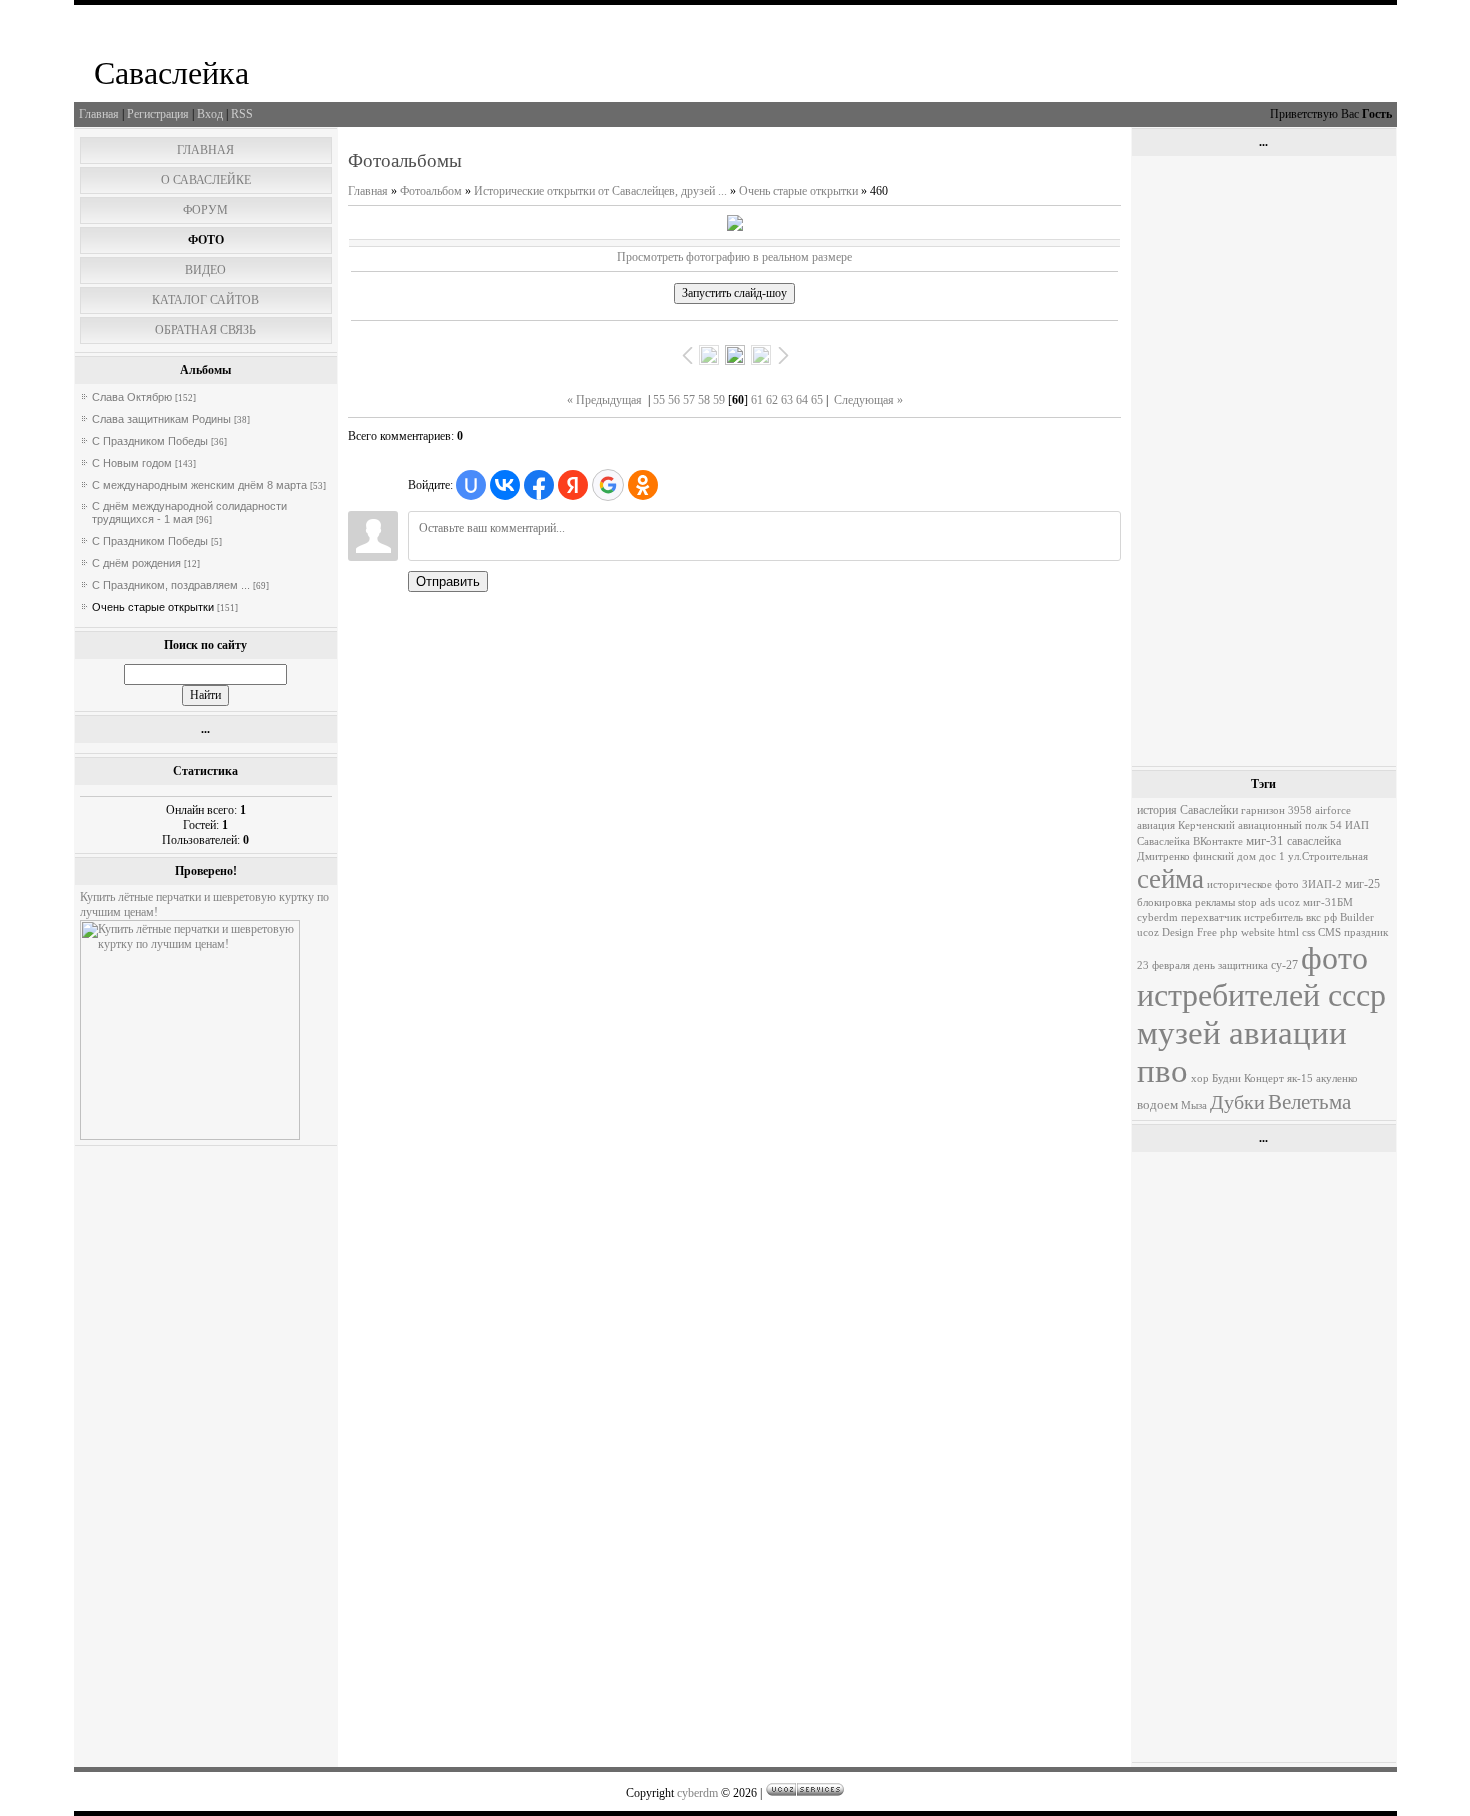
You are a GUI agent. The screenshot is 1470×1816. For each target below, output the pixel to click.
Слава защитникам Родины (161, 419)
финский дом (1224, 856)
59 (719, 400)
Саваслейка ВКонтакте (1190, 841)
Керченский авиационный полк (1252, 825)
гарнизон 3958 (1276, 810)
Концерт (1264, 1078)
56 (674, 400)
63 (787, 400)
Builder (1357, 917)
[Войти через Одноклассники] (643, 485)
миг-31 (1265, 840)
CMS (1329, 932)
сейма (1170, 879)
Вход (210, 114)
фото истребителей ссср (1261, 976)
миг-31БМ (1328, 902)
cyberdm (1157, 917)
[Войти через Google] (608, 485)
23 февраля (1163, 965)
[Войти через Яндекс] (573, 485)
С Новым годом (132, 463)
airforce (1333, 810)
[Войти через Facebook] (539, 485)
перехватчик (1211, 917)
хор (1200, 1078)
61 (757, 400)
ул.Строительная (1328, 856)
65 (817, 400)
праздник (1366, 932)
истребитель (1273, 917)
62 (772, 400)
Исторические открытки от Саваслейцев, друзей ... (600, 191)
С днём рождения (136, 563)
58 (704, 400)
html (1288, 932)
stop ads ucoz (1269, 902)
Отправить (448, 581)
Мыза (1194, 1105)
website (1258, 932)
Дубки (1237, 1102)
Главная (99, 114)
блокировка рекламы (1186, 902)
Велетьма (1309, 1102)
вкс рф (1321, 917)
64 (802, 400)
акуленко (1337, 1078)
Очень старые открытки (153, 607)
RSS (242, 114)
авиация (1156, 825)
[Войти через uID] (471, 485)
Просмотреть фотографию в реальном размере (734, 257)
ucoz (1148, 932)
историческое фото (1253, 884)
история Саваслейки (1187, 810)
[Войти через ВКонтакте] (505, 485)
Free (1207, 932)
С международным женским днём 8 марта (199, 485)
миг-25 (1362, 884)
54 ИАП (1349, 825)
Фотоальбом (431, 191)
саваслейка (1314, 841)
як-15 (1300, 1078)
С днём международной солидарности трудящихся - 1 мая (189, 512)
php (1229, 932)
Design (1178, 932)
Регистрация (158, 114)
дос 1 (1272, 856)
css (1308, 932)
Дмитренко (1163, 856)
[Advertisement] (1263, 461)
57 (689, 400)
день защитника (1230, 965)
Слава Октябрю (132, 397)
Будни (1226, 1078)
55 (659, 400)
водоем (1157, 1104)
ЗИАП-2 (1322, 884)
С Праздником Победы (150, 441)
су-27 (1284, 965)
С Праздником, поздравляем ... (171, 585)
